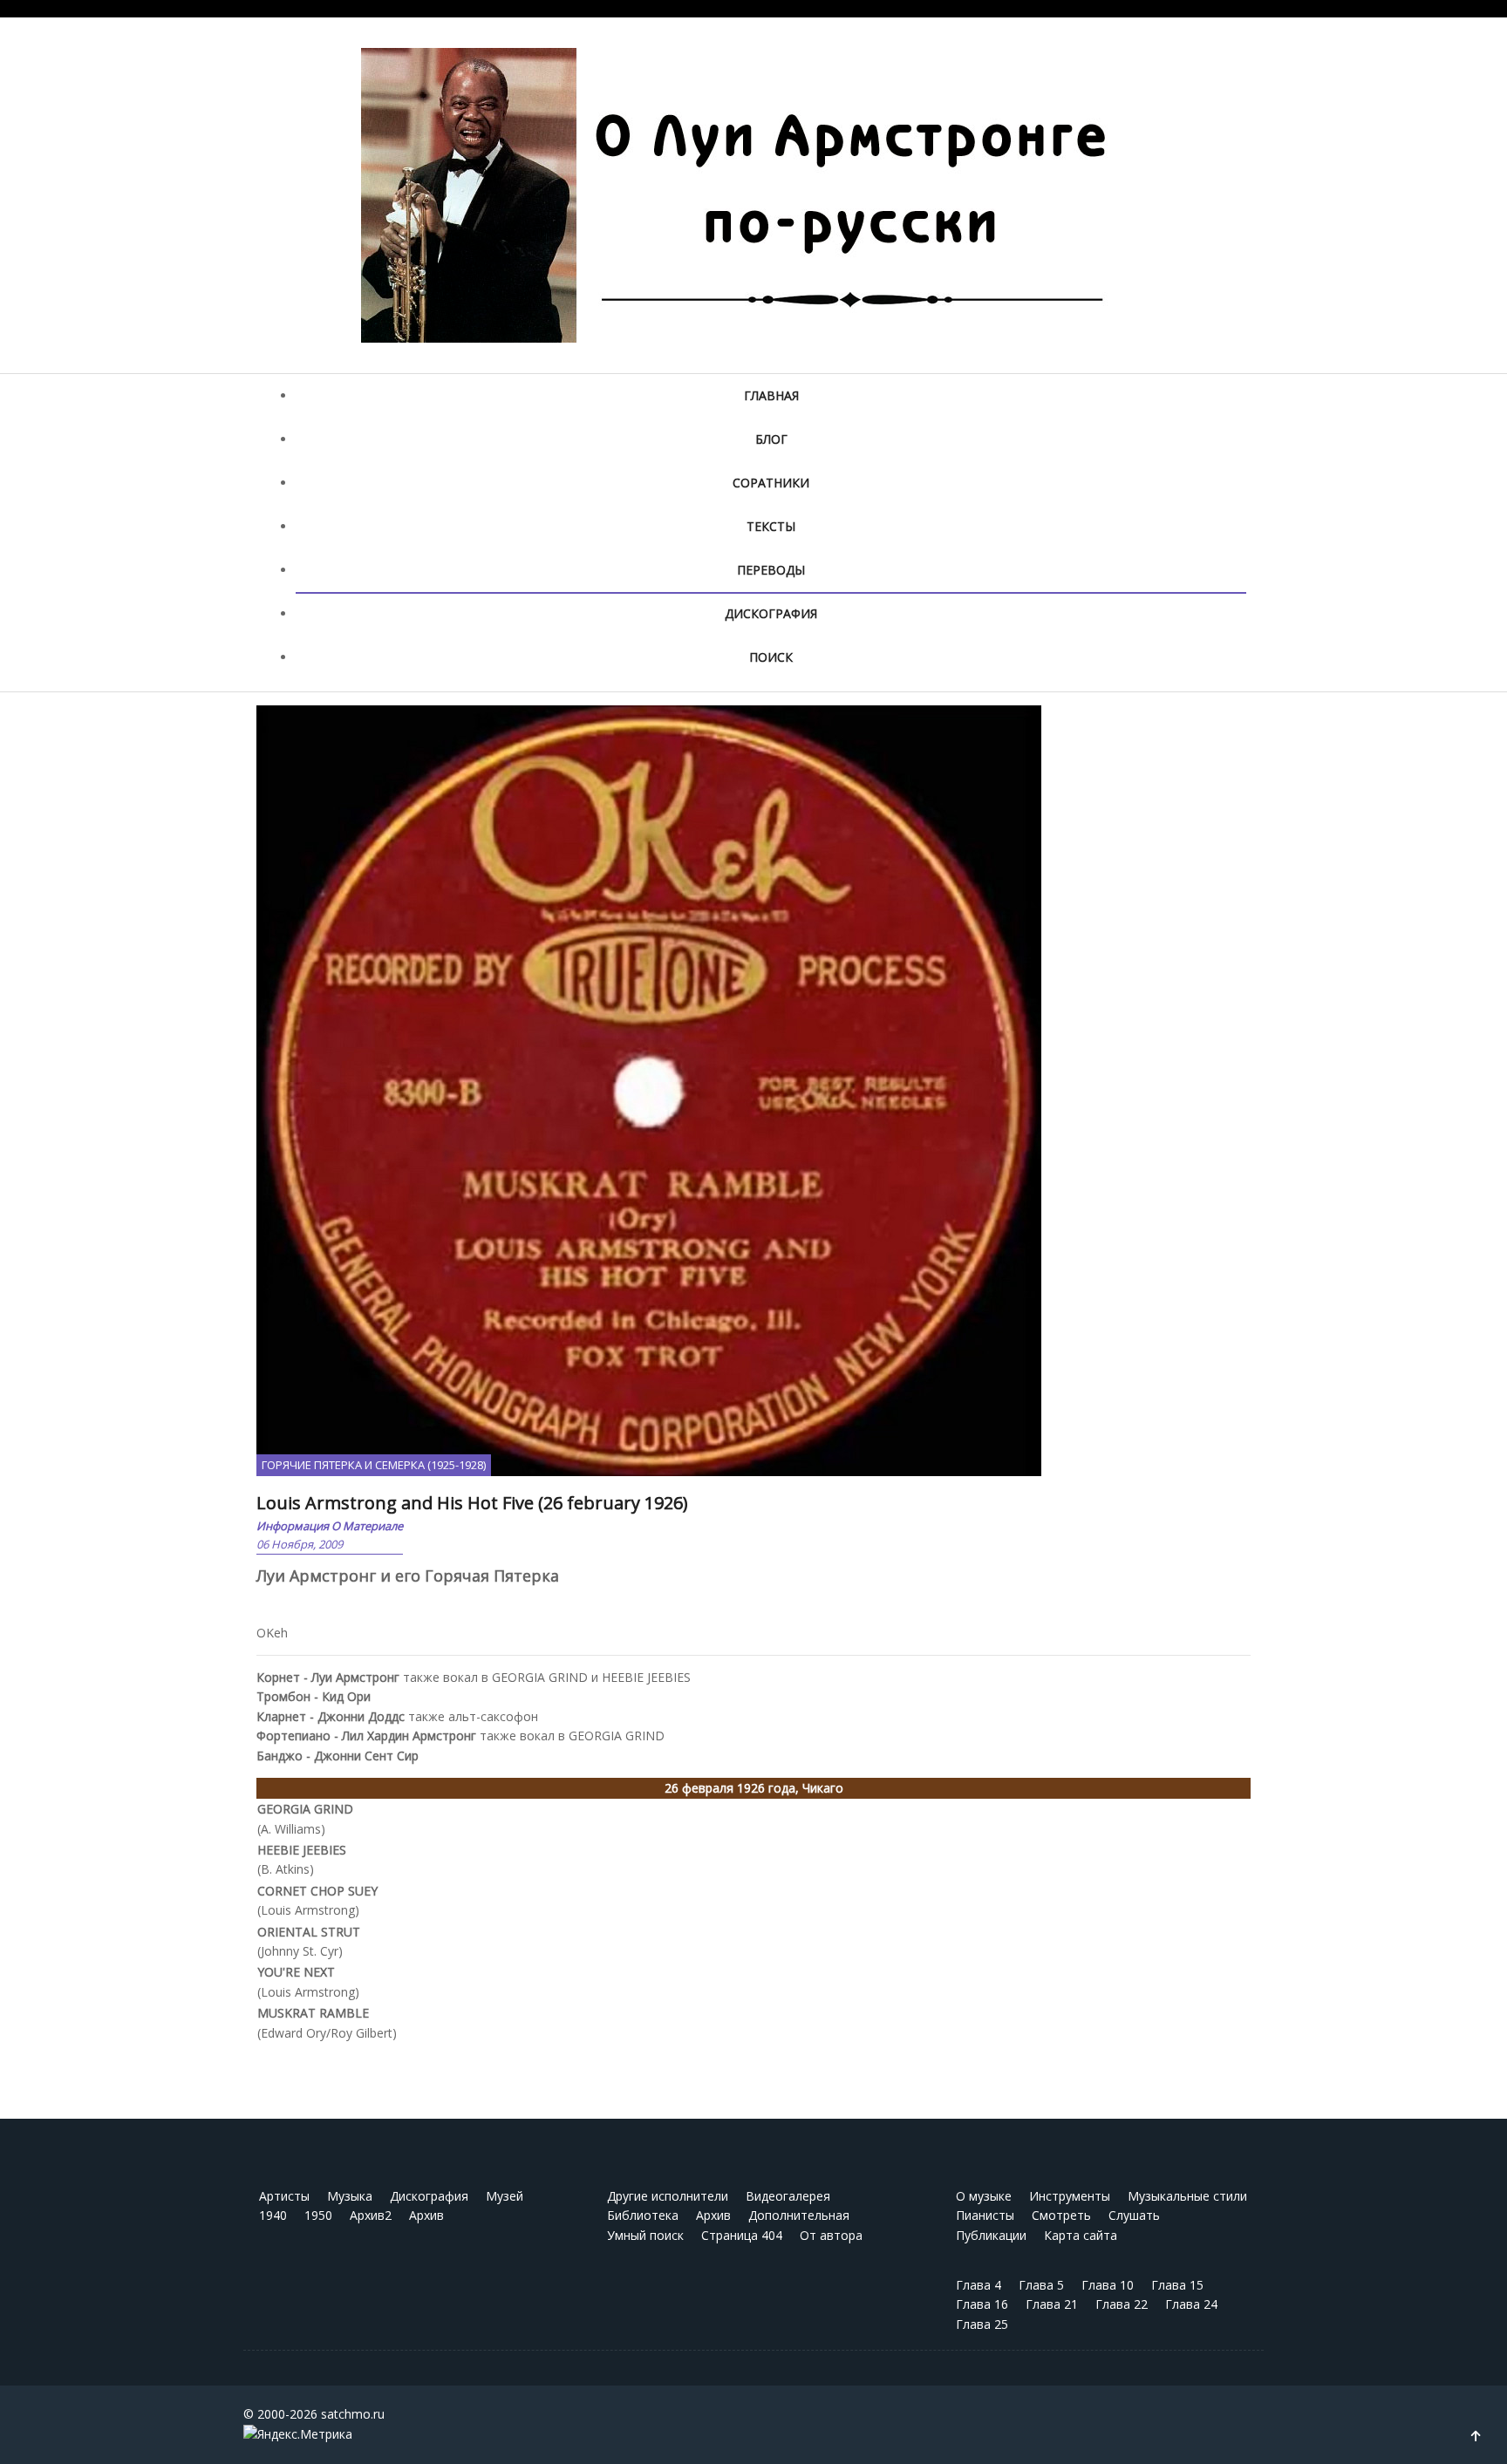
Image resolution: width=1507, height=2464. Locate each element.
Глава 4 (979, 2285)
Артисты (284, 2196)
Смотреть (1061, 2215)
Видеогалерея (788, 2196)
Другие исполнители (668, 2196)
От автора (831, 2235)
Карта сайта (1081, 2235)
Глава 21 (1052, 2304)
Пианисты (985, 2215)
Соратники (771, 483)
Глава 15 (1177, 2285)
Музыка (350, 2196)
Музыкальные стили (1187, 2196)
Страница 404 (742, 2235)
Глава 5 (1041, 2285)
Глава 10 (1108, 2285)
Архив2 (371, 2215)
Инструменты (1070, 2196)
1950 (318, 2215)
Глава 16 (982, 2304)
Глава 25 (982, 2324)
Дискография (771, 613)
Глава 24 (1191, 2304)
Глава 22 (1122, 2304)
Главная (771, 395)
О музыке (984, 2196)
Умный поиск (645, 2235)
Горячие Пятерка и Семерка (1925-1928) (374, 1465)
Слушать (1134, 2215)
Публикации (991, 2235)
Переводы (771, 570)
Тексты (771, 526)
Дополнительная (799, 2215)
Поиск (771, 657)
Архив (426, 2215)
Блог (771, 439)
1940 (273, 2215)
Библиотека (643, 2215)
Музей (505, 2196)
